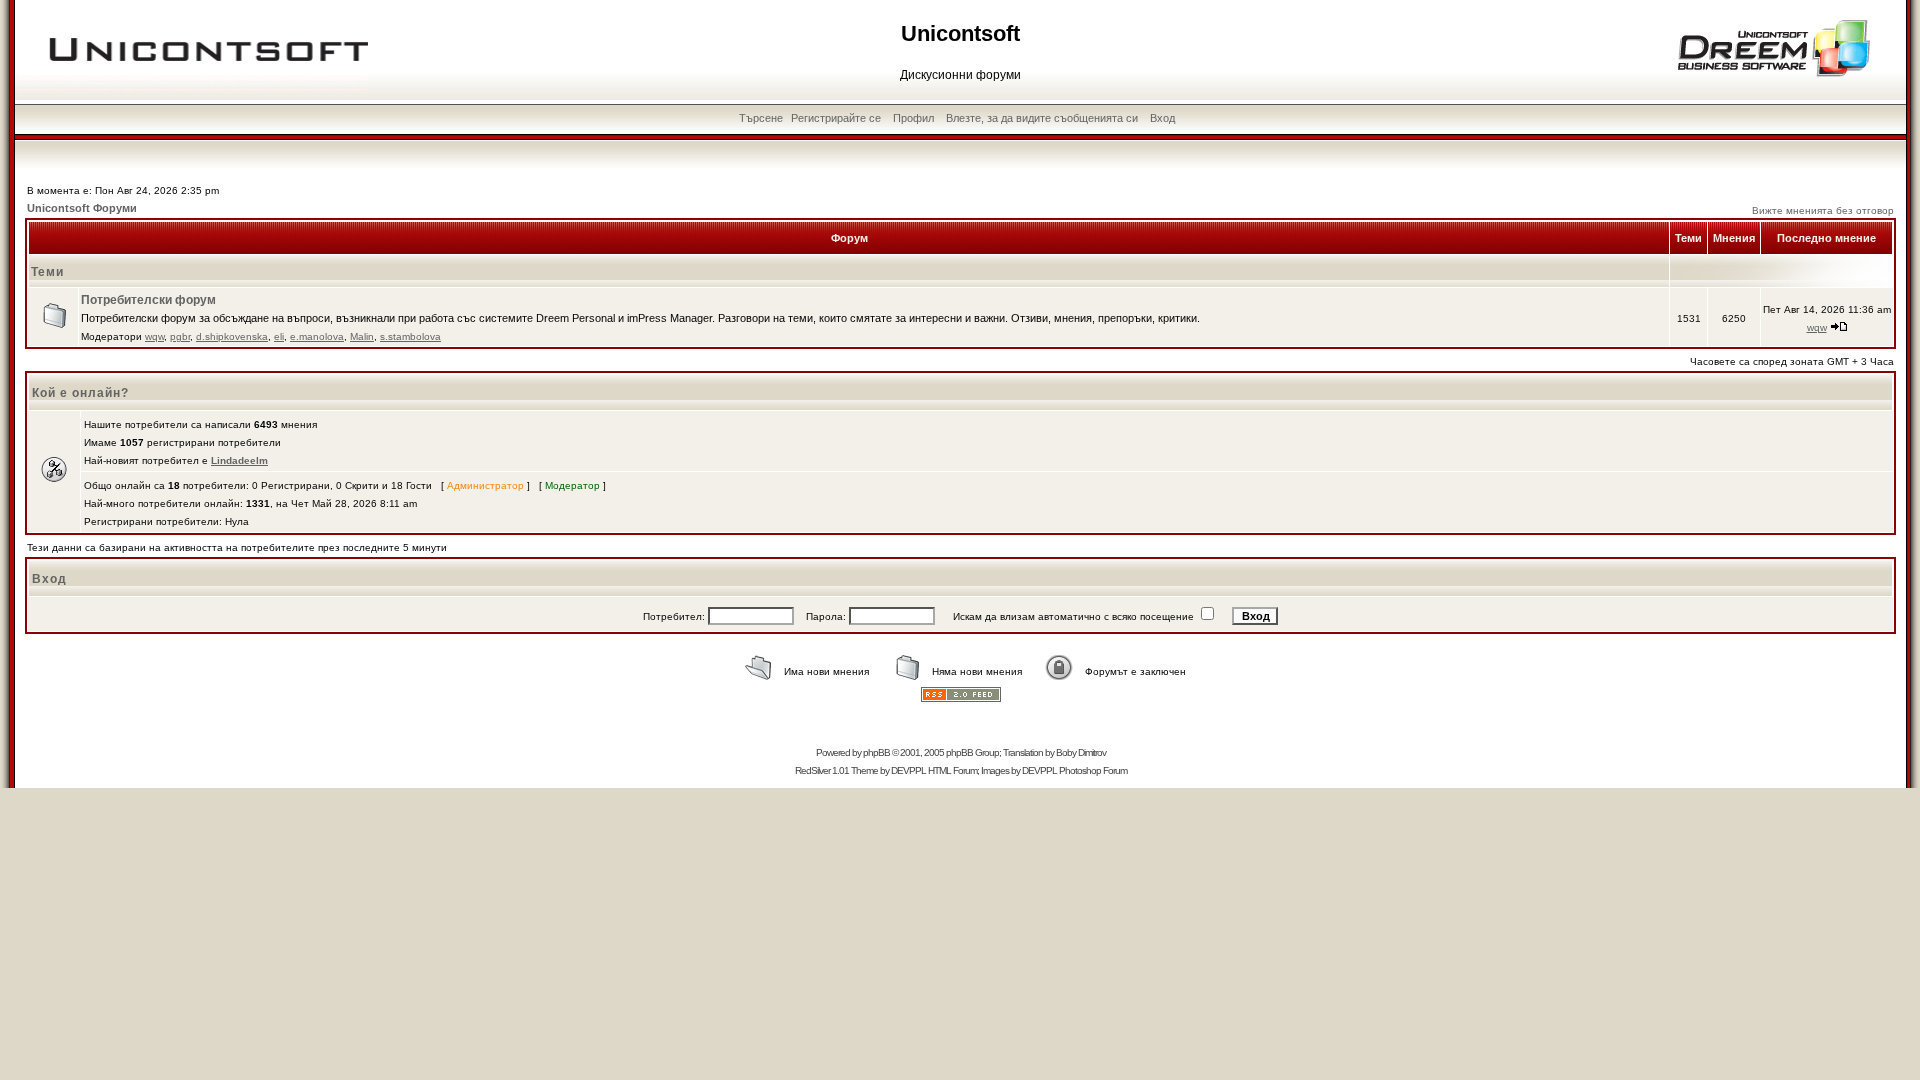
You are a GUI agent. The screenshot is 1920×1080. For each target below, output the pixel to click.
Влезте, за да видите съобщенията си (1042, 118)
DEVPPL (908, 770)
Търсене (761, 118)
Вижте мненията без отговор (1823, 210)
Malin (362, 336)
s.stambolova (410, 336)
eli (279, 336)
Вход (1162, 118)
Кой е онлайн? (80, 393)
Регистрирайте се (836, 118)
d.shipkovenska (232, 336)
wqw (154, 336)
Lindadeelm (239, 460)
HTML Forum (952, 770)
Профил (913, 118)
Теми (47, 272)
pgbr (180, 336)
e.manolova (317, 336)
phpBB (876, 752)
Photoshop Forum (1093, 770)
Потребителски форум (148, 300)
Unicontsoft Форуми (82, 208)
